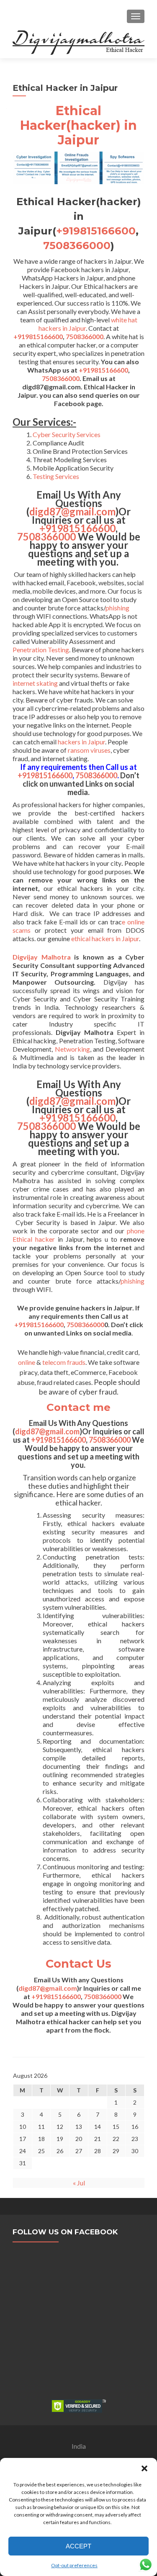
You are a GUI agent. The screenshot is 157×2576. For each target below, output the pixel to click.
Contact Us (78, 1964)
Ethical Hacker (61, 118)
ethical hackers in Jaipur (105, 938)
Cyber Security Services (67, 434)
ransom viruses (89, 750)
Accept (78, 2546)
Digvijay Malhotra (42, 957)
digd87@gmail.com (72, 511)
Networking (72, 1049)
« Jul (79, 2183)
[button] (144, 2468)
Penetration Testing (41, 650)
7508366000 (77, 245)
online (27, 1362)
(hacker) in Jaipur (97, 133)
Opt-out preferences (74, 2565)
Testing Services (56, 476)
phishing (117, 608)
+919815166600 (96, 231)
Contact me (78, 1407)
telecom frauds (64, 1362)
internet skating (35, 683)
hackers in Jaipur (81, 742)
